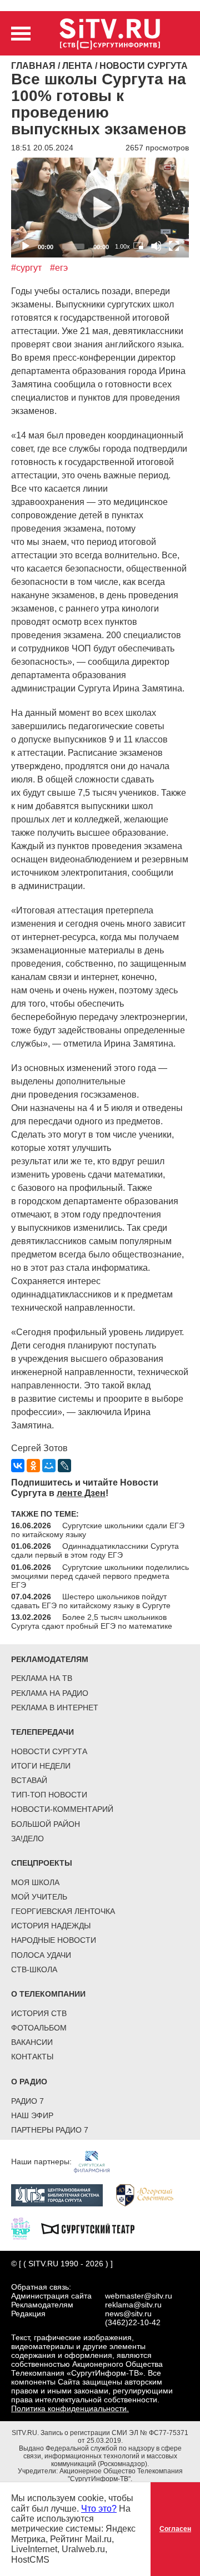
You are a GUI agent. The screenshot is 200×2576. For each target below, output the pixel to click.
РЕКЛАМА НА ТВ (42, 1678)
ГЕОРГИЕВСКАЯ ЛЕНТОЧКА (63, 1911)
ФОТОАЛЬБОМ (39, 2028)
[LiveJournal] (64, 1466)
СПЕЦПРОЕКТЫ (42, 1863)
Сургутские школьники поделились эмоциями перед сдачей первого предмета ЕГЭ (100, 1576)
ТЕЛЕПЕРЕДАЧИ (42, 1732)
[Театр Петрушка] (26, 2228)
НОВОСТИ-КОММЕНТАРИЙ (62, 1809)
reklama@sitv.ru (133, 2305)
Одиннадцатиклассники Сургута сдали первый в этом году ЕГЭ (95, 1550)
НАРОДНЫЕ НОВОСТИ (54, 1940)
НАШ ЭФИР (32, 2115)
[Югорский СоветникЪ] (150, 2195)
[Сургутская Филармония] (97, 2161)
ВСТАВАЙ (29, 1780)
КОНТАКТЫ (32, 2057)
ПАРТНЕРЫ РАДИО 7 (50, 2130)
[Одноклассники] (33, 1466)
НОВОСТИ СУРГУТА (49, 1751)
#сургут (26, 268)
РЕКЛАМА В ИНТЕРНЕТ (55, 1708)
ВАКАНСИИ (32, 2042)
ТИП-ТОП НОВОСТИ (49, 1795)
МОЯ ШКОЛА (35, 1882)
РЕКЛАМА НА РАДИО (50, 1693)
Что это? (99, 2509)
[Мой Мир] (49, 1466)
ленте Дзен (81, 1493)
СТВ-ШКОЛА (34, 1969)
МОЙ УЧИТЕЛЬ (39, 1897)
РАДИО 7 (27, 2101)
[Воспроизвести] (100, 208)
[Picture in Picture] (138, 246)
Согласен (175, 2529)
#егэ (59, 268)
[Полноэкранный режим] (174, 246)
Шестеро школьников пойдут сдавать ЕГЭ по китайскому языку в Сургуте (91, 1601)
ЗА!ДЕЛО (27, 1838)
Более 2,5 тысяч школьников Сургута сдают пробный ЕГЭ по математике (92, 1622)
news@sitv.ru (128, 2314)
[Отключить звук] (156, 246)
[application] (100, 208)
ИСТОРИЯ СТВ (39, 2013)
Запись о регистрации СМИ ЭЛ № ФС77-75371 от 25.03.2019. (114, 2437)
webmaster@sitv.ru (139, 2296)
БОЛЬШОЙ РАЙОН (46, 1824)
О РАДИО (29, 2082)
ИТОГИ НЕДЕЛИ (41, 1766)
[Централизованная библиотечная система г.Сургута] (62, 2195)
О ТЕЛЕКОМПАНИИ (48, 1994)
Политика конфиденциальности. (70, 2408)
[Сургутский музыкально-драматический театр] (93, 2228)
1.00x (122, 246)
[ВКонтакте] (18, 1466)
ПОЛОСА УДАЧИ (41, 1955)
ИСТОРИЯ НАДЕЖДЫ (51, 1926)
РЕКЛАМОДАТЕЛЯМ (50, 1659)
